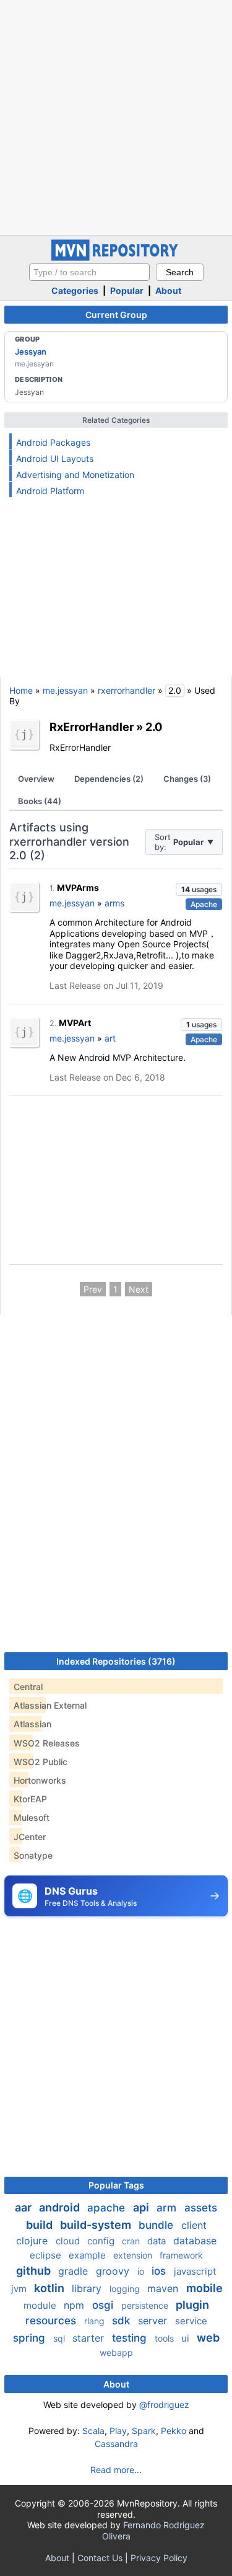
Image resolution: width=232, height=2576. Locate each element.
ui (187, 2338)
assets (201, 2208)
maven (164, 2288)
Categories (75, 290)
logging (126, 2289)
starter (90, 2338)
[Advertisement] (116, 116)
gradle (75, 2271)
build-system (97, 2225)
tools (165, 2338)
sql (60, 2338)
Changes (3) (187, 779)
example (88, 2255)
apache (108, 2208)
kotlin (50, 2288)
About (168, 290)
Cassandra (116, 2444)
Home (21, 690)
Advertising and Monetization (75, 475)
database (195, 2241)
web (208, 2338)
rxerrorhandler (127, 690)
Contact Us (100, 2558)
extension (134, 2255)
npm (75, 2305)
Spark (144, 2431)
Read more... (116, 2470)
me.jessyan (65, 690)
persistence (146, 2305)
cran (132, 2241)
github (35, 2271)
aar (24, 2207)
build (41, 2225)
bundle (157, 2225)
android (61, 2207)
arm (168, 2208)
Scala (93, 2431)
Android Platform (50, 491)
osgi (104, 2305)
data (158, 2241)
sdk (122, 2321)
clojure (33, 2241)
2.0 (154, 727)
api (142, 2207)
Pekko (174, 2431)
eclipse (47, 2255)
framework (181, 2255)
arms (114, 903)
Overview (36, 779)
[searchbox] (89, 272)
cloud (69, 2241)
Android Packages (53, 442)
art (110, 1038)
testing (131, 2338)
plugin (192, 2305)
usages (199, 889)
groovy (114, 2271)
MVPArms (78, 887)
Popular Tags (116, 2185)
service (191, 2321)
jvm (20, 2289)
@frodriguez (164, 2405)
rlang (96, 2321)
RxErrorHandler (92, 727)
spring (31, 2338)
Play (118, 2431)
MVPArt (75, 1023)
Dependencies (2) (109, 779)
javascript (195, 2271)
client (194, 2225)
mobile (204, 2288)
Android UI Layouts (55, 458)
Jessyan (31, 352)
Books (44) (40, 801)
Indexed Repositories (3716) (116, 1661)
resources (52, 2321)
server (154, 2321)
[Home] (116, 258)
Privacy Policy (159, 2558)
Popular (127, 290)
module (41, 2305)
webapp (116, 2352)
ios (160, 2271)
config (102, 2241)
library (88, 2288)
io (142, 2271)
